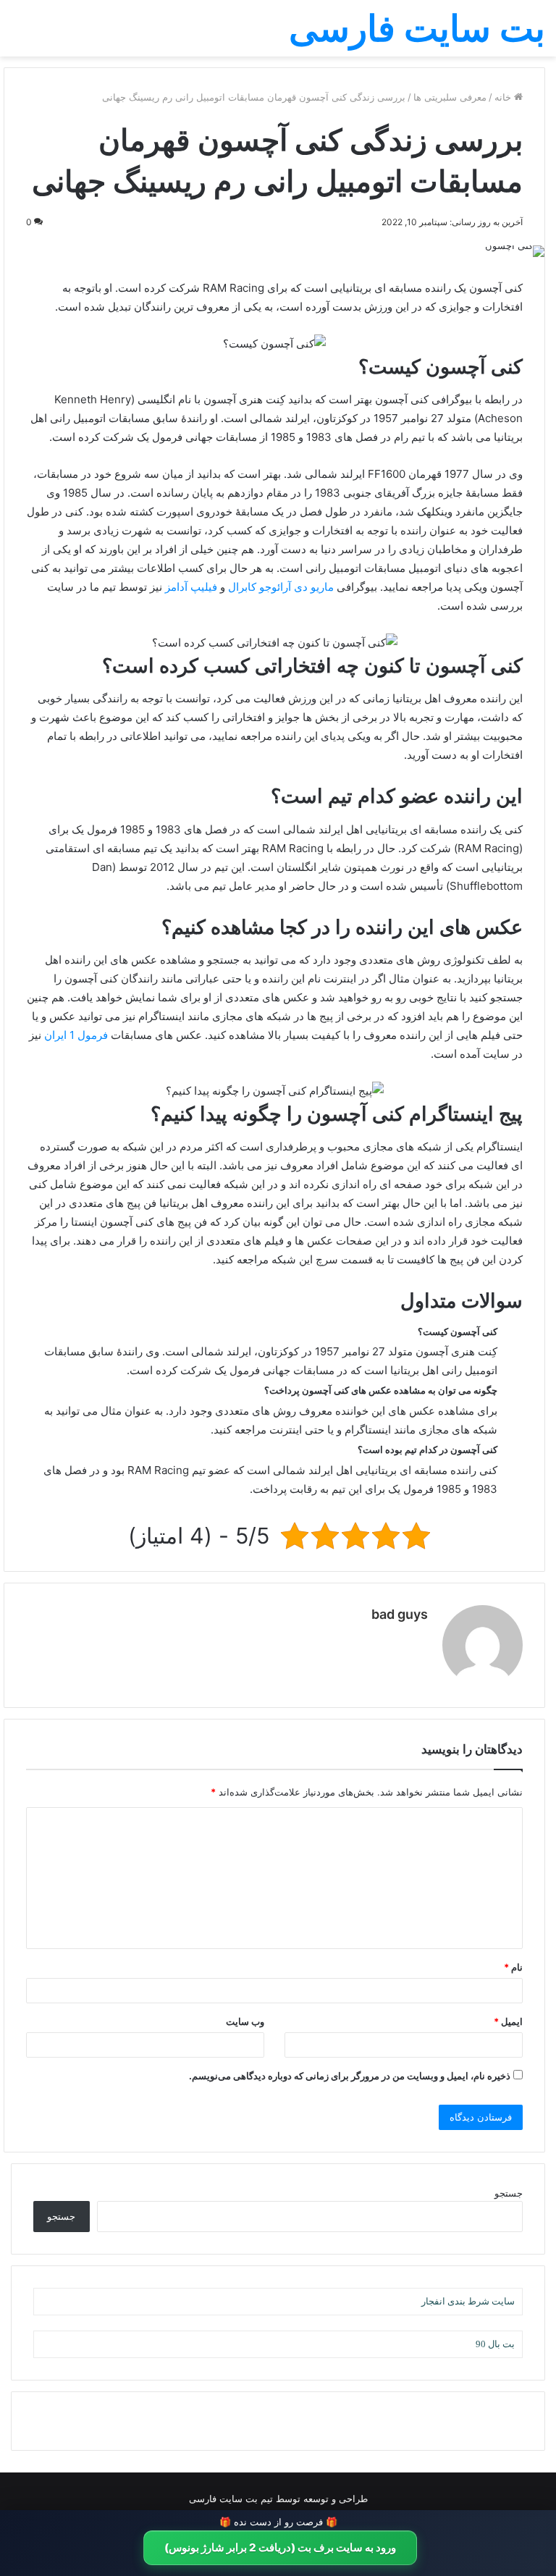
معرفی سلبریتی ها (450, 97)
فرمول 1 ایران (76, 1035)
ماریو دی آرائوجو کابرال (281, 587)
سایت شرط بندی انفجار (468, 2301)
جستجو (509, 2193)
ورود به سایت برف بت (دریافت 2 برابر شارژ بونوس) (280, 2547)
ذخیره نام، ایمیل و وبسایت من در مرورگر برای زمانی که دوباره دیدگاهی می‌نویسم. (350, 2076)
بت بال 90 (495, 2344)
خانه (504, 97)
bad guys (400, 1614)
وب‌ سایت (245, 2021)
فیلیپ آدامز (191, 587)
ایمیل (508, 2021)
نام (513, 1967)
